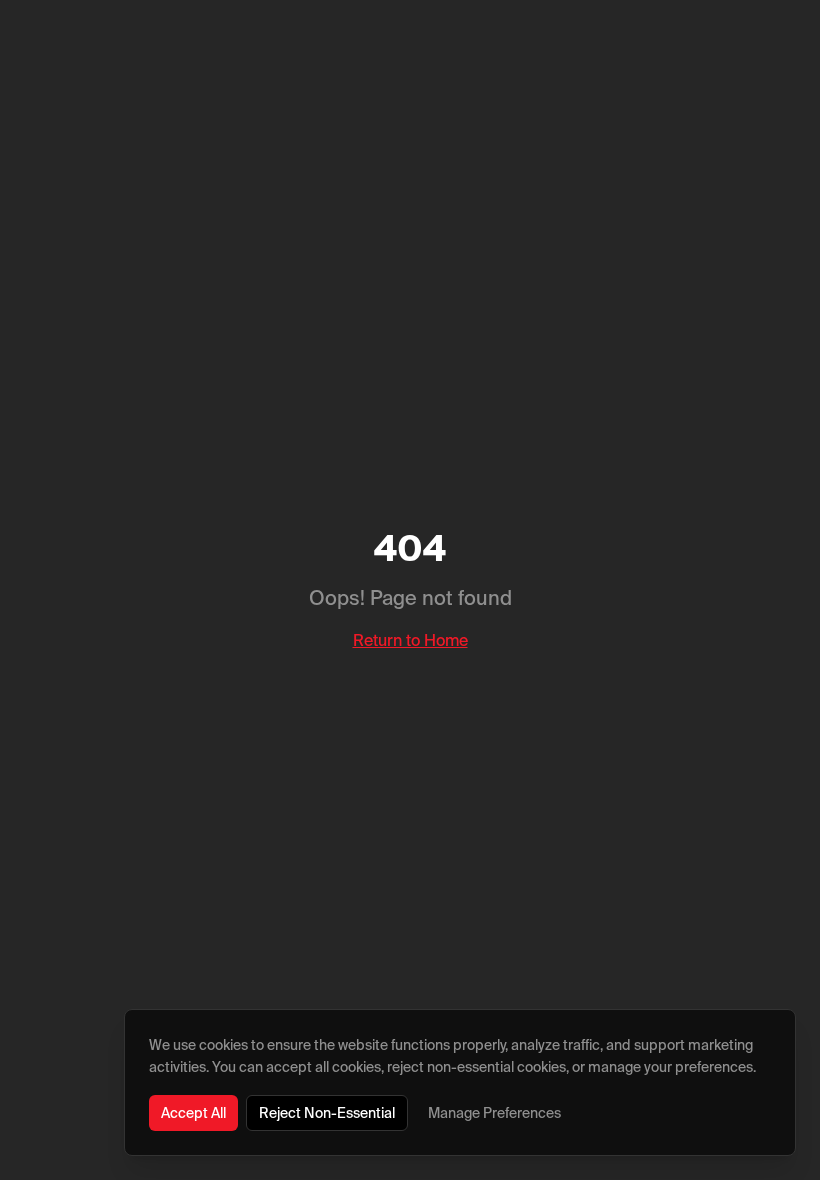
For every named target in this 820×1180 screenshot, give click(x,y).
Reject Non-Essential (327, 1113)
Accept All (193, 1113)
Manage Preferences (494, 1113)
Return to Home (410, 640)
